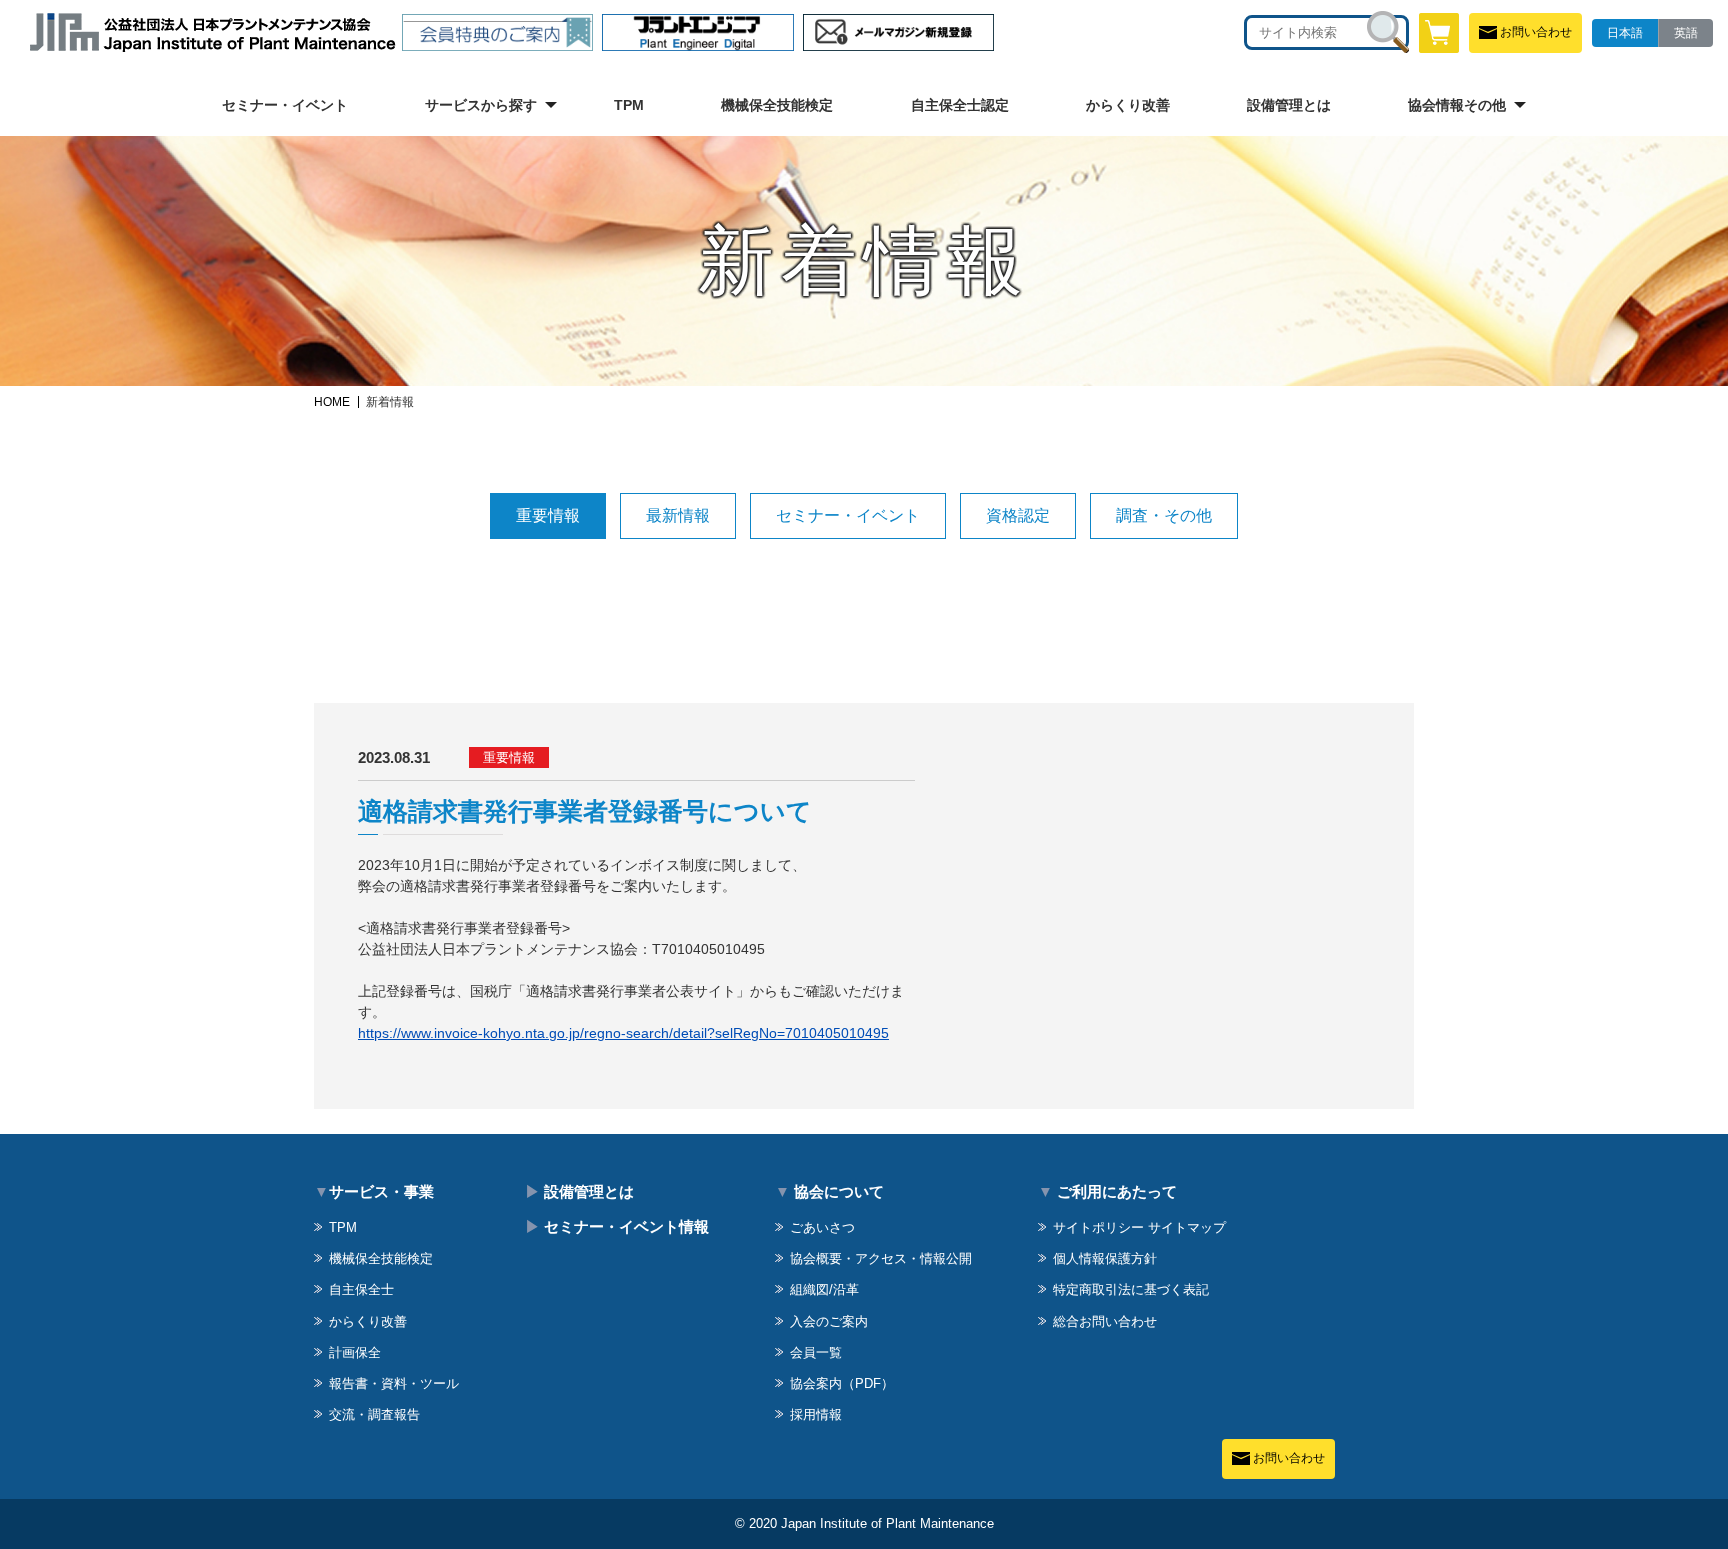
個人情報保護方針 (1105, 1258)
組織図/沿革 (824, 1289)
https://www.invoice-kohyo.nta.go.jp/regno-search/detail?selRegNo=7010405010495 (623, 1033)
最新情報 (678, 515)
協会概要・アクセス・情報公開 (881, 1258)
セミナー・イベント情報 (617, 1226)
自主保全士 (361, 1289)
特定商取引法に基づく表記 (1131, 1289)
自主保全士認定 (960, 105)
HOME (332, 402)
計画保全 (355, 1352)
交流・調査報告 (374, 1414)
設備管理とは (1289, 105)
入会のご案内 (829, 1321)
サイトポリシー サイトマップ (1139, 1227)
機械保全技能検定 (777, 105)
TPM (629, 105)
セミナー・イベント (285, 105)
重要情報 (548, 515)
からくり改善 (1128, 105)
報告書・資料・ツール (394, 1383)
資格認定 (1018, 515)
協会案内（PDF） (842, 1383)
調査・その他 (1164, 515)
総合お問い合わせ (1105, 1321)
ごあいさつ (822, 1227)
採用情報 (816, 1414)
